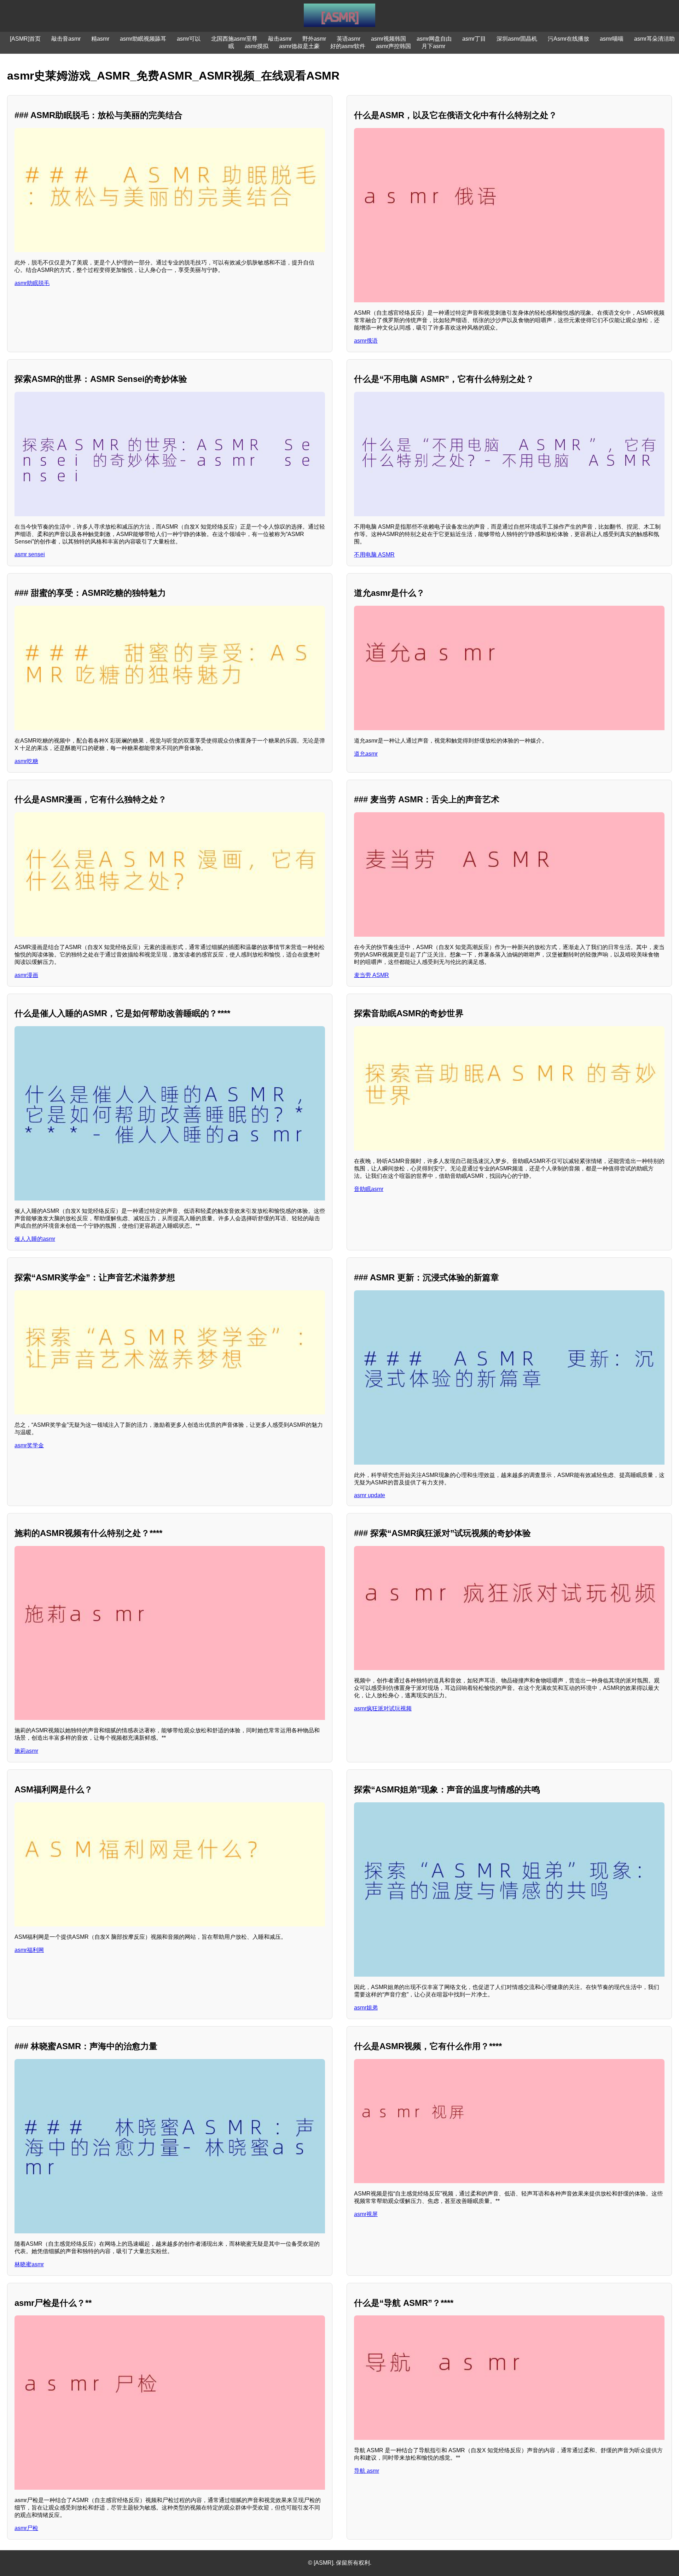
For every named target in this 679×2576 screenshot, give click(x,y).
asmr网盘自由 (434, 39)
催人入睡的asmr (35, 1239)
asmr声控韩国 (393, 46)
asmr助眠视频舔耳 (143, 39)
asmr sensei (30, 554)
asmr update (370, 1495)
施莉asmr (26, 1751)
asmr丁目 (474, 39)
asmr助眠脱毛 (32, 283)
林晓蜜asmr (29, 2264)
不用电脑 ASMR (374, 555)
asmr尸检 (26, 2528)
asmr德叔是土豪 (299, 46)
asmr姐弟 (366, 2008)
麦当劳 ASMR (372, 975)
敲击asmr (280, 39)
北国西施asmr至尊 (234, 39)
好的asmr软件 (348, 46)
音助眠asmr (369, 1189)
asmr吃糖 (26, 761)
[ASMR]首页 (25, 39)
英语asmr (349, 39)
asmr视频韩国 (388, 39)
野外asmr (314, 39)
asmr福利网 (29, 1950)
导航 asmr (367, 2471)
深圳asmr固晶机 (517, 39)
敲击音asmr (66, 39)
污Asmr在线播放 (568, 39)
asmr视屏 (366, 2214)
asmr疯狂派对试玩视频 (383, 1708)
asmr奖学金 (29, 1445)
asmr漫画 (26, 975)
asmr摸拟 (257, 46)
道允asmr (366, 754)
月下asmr (433, 46)
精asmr (100, 39)
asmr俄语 (366, 341)
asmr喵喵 (612, 39)
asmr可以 (189, 39)
